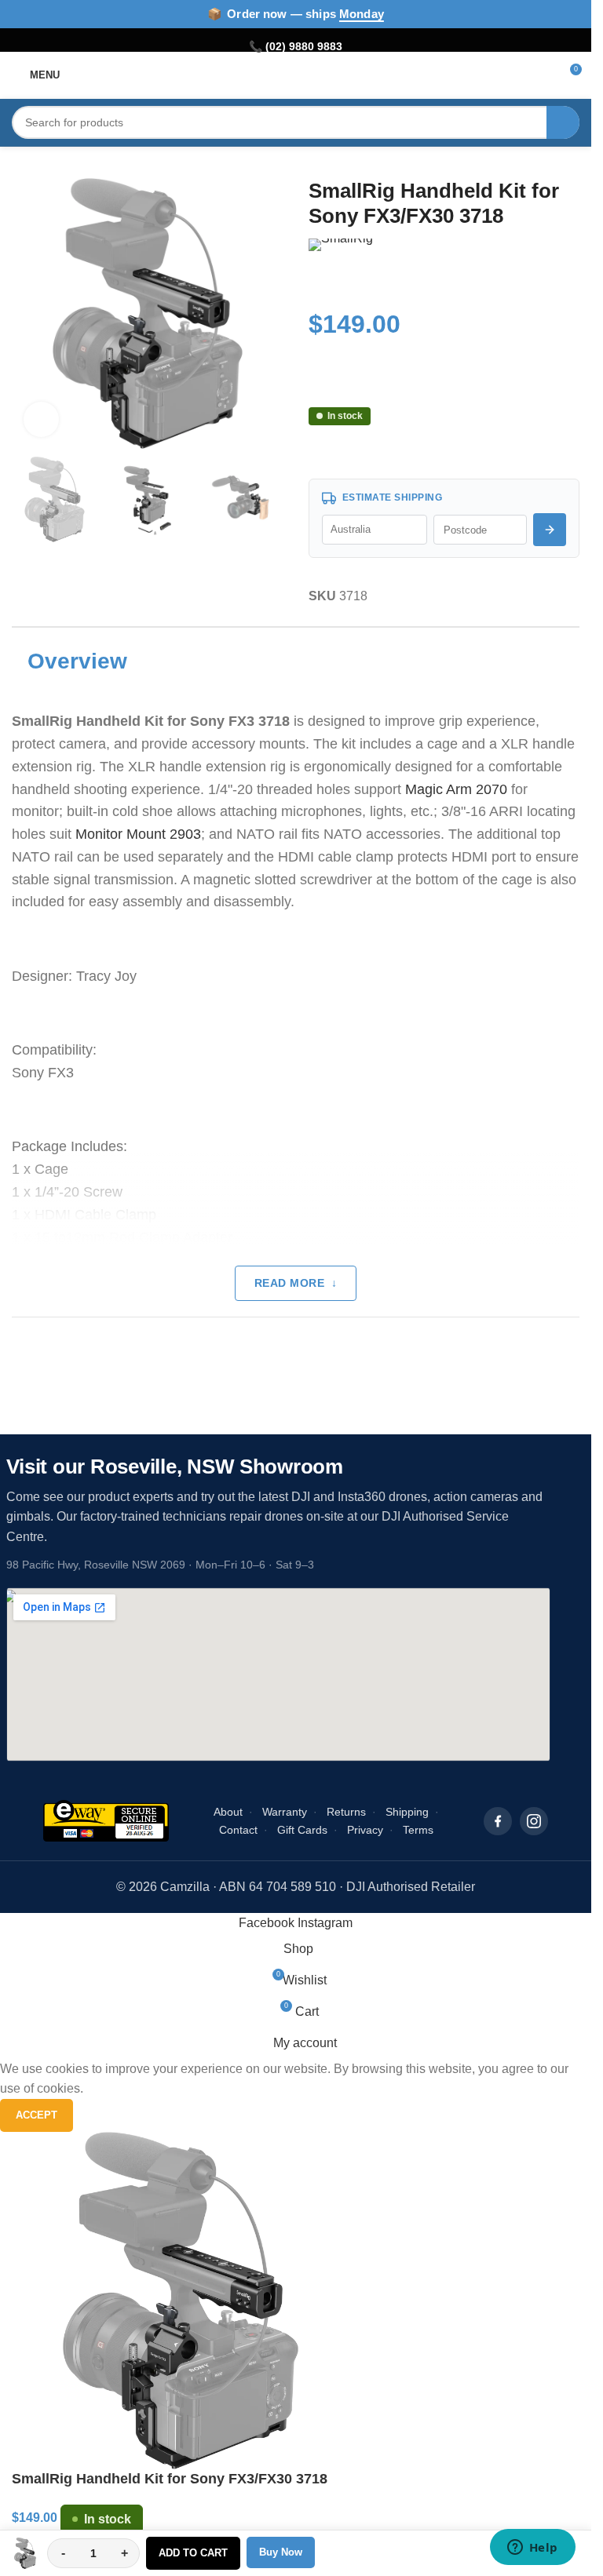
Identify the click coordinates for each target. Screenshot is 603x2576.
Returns (346, 1812)
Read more (290, 1283)
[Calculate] (550, 530)
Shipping (407, 1812)
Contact (238, 1830)
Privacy (365, 1830)
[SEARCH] (563, 122)
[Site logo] (296, 74)
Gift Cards (302, 1830)
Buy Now (281, 2552)
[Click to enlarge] (41, 419)
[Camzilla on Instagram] (534, 1821)
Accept (37, 2115)
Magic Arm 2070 (456, 789)
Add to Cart (193, 2553)
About (228, 1812)
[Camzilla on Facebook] (498, 1821)
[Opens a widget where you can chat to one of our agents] (532, 2549)
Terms (418, 1830)
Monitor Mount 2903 (138, 834)
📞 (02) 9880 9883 (296, 46)
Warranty (285, 1812)
